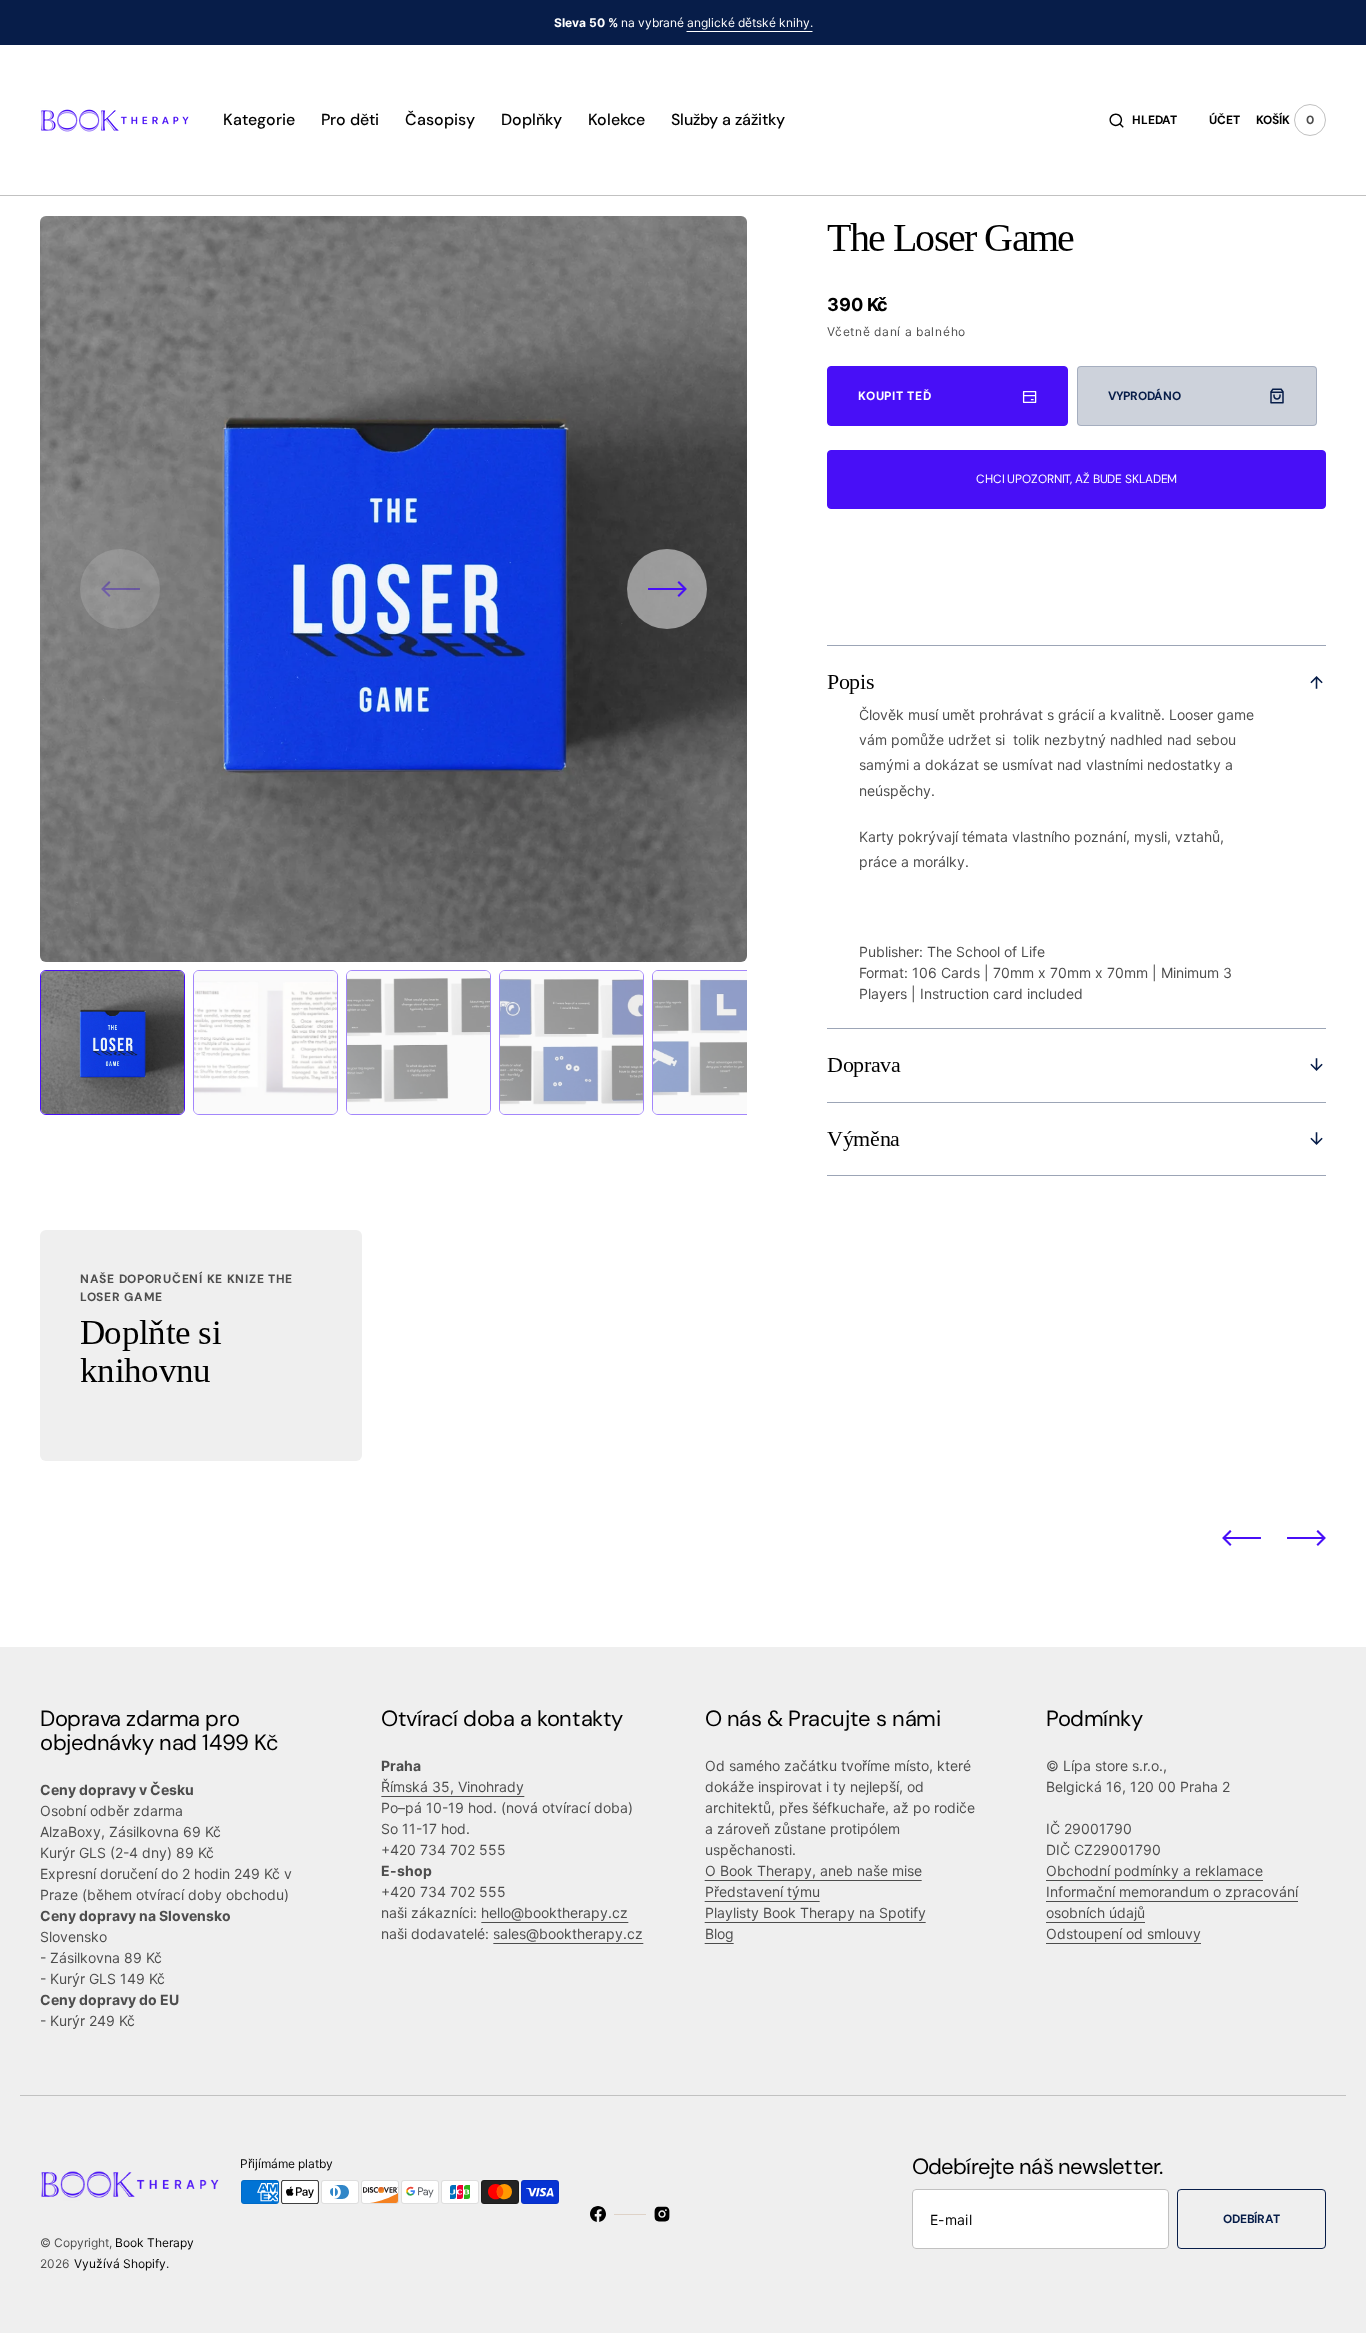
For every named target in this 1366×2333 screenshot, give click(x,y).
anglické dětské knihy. (750, 22)
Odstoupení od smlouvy (1123, 1933)
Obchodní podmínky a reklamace (1154, 1870)
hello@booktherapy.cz (554, 1912)
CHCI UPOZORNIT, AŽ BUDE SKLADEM (1076, 479)
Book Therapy (154, 2242)
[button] (1143, 120)
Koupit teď (894, 396)
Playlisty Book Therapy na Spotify (815, 1912)
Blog (719, 1933)
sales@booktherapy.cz (568, 1933)
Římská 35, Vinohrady (452, 1786)
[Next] (1306, 1538)
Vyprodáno (1144, 396)
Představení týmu (762, 1891)
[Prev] (1241, 1538)
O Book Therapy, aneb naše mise (813, 1870)
